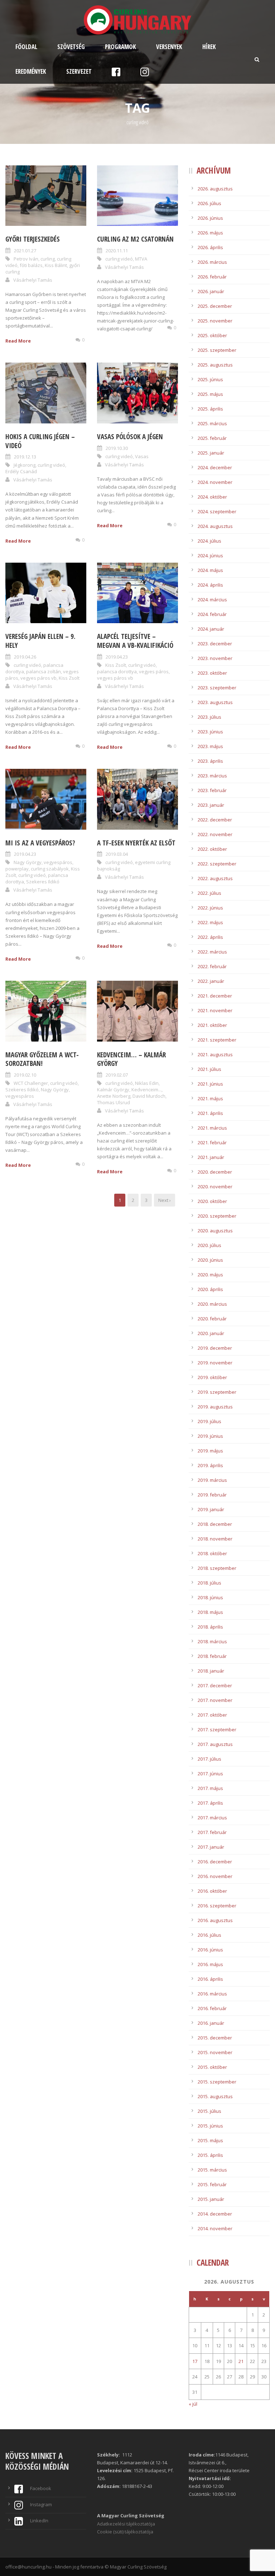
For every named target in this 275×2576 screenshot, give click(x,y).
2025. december (215, 306)
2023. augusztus (215, 702)
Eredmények (31, 71)
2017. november (215, 1700)
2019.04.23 (117, 657)
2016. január (211, 2023)
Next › (165, 1200)
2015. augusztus (215, 2096)
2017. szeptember (217, 1730)
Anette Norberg (114, 1096)
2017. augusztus (215, 1744)
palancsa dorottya (117, 671)
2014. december (215, 2214)
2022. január (211, 981)
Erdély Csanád (21, 471)
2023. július (209, 717)
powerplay (17, 869)
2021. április (210, 1113)
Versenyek (169, 47)
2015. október (212, 2067)
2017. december (215, 1685)
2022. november (215, 834)
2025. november (215, 321)
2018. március (212, 1641)
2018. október (212, 1553)
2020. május (210, 1275)
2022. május (210, 922)
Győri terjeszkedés (33, 239)
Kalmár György (113, 1090)
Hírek (209, 47)
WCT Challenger (31, 1083)
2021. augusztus (215, 1054)
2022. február (212, 966)
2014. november (215, 2228)
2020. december (215, 1172)
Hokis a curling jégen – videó (40, 441)
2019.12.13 (25, 457)
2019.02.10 (25, 1075)
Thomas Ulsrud (114, 1102)
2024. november (215, 482)
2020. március (212, 1304)
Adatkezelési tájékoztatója (126, 2524)
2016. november (215, 1876)
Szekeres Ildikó (43, 882)
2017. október (212, 1715)
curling (48, 259)
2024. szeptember (217, 511)
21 (241, 2361)
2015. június (210, 2126)
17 (195, 2361)
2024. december (215, 467)
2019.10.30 (117, 448)
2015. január (211, 2199)
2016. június (210, 1950)
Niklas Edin (147, 1083)
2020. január (211, 1333)
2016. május (210, 1964)
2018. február (212, 1656)
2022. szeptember (217, 864)
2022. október (212, 849)
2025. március (212, 423)
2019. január (211, 1509)
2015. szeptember (217, 2082)
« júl (193, 2404)
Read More (18, 341)
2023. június (210, 732)
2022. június (210, 908)
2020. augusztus (215, 1231)
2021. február (212, 1143)
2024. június (210, 556)
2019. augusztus (215, 1407)
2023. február (212, 790)
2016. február (212, 2008)
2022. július (209, 893)
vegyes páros (154, 671)
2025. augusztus (215, 365)
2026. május (210, 233)
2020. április (210, 1289)
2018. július (209, 1583)
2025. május (210, 394)
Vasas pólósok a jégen (130, 437)
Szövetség (71, 47)
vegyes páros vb (38, 678)
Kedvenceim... (146, 1090)
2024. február (212, 614)
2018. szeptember (217, 1568)
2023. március (212, 776)
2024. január (211, 629)
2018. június (210, 1597)
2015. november (215, 2052)
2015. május (210, 2140)
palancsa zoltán (44, 671)
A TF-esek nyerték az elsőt (136, 843)
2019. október (212, 1377)
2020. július (209, 1245)
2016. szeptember (217, 1906)
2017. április (210, 1803)
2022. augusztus (215, 878)
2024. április (210, 585)
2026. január (211, 291)
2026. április (210, 247)
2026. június (210, 218)
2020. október (212, 1201)
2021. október (212, 1025)
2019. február (212, 1495)
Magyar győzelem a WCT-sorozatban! (42, 1059)
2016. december (215, 1862)
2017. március (212, 1818)
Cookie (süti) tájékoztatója (125, 2532)
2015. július (209, 2111)
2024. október (212, 497)
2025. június (210, 379)
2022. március (212, 952)
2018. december (215, 1524)
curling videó (119, 259)
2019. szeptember (217, 1392)
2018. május (210, 1612)
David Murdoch (149, 1096)
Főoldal (26, 47)
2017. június (210, 1774)
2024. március (212, 600)
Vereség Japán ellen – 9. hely (40, 641)
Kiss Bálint (56, 265)
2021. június (210, 1084)
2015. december (215, 2038)
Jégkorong (25, 465)
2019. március (212, 1480)
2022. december (215, 820)
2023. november (215, 658)
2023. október (212, 673)
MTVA (141, 259)
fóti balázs (31, 265)
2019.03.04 (117, 854)
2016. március (212, 1994)
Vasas (142, 456)
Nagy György (28, 862)
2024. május (210, 570)
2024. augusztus (215, 526)
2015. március (212, 2170)
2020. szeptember (217, 1216)
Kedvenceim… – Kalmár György (131, 1059)
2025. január (211, 453)
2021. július (209, 1069)
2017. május (210, 1788)
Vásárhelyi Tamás (33, 280)
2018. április (210, 1627)
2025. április (210, 409)
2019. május (210, 1451)
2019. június (210, 1436)
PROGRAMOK (120, 47)
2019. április (210, 1465)
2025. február (212, 438)
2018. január (211, 1671)
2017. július (209, 1759)
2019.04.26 (25, 657)
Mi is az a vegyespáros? (40, 843)
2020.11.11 (117, 251)
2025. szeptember (217, 350)
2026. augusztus (215, 189)
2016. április (210, 1979)
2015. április (210, 2155)
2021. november (215, 1010)
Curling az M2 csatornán (135, 239)
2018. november (215, 1539)
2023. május (210, 746)
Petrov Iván (26, 259)
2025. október (212, 335)
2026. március (212, 262)
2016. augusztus (215, 1920)
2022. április (210, 937)
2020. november (215, 1187)
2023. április (210, 761)
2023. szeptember (217, 688)
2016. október (212, 1891)
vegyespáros (58, 862)
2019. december (215, 1348)
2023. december (215, 644)
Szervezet (79, 71)
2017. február (212, 1832)
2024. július (209, 541)
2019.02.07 (117, 1075)
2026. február (212, 277)
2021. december (215, 996)
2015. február (212, 2184)
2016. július (209, 1935)
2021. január (211, 1157)
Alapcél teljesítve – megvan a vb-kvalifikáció (135, 641)
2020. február (212, 1319)
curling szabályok (50, 869)
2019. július (209, 1421)
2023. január (211, 805)
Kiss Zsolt (69, 678)
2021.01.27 (25, 251)
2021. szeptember (217, 1040)
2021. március (212, 1128)
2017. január (211, 1847)
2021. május (210, 1098)
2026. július (209, 203)
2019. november (215, 1363)
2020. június (210, 1260)
